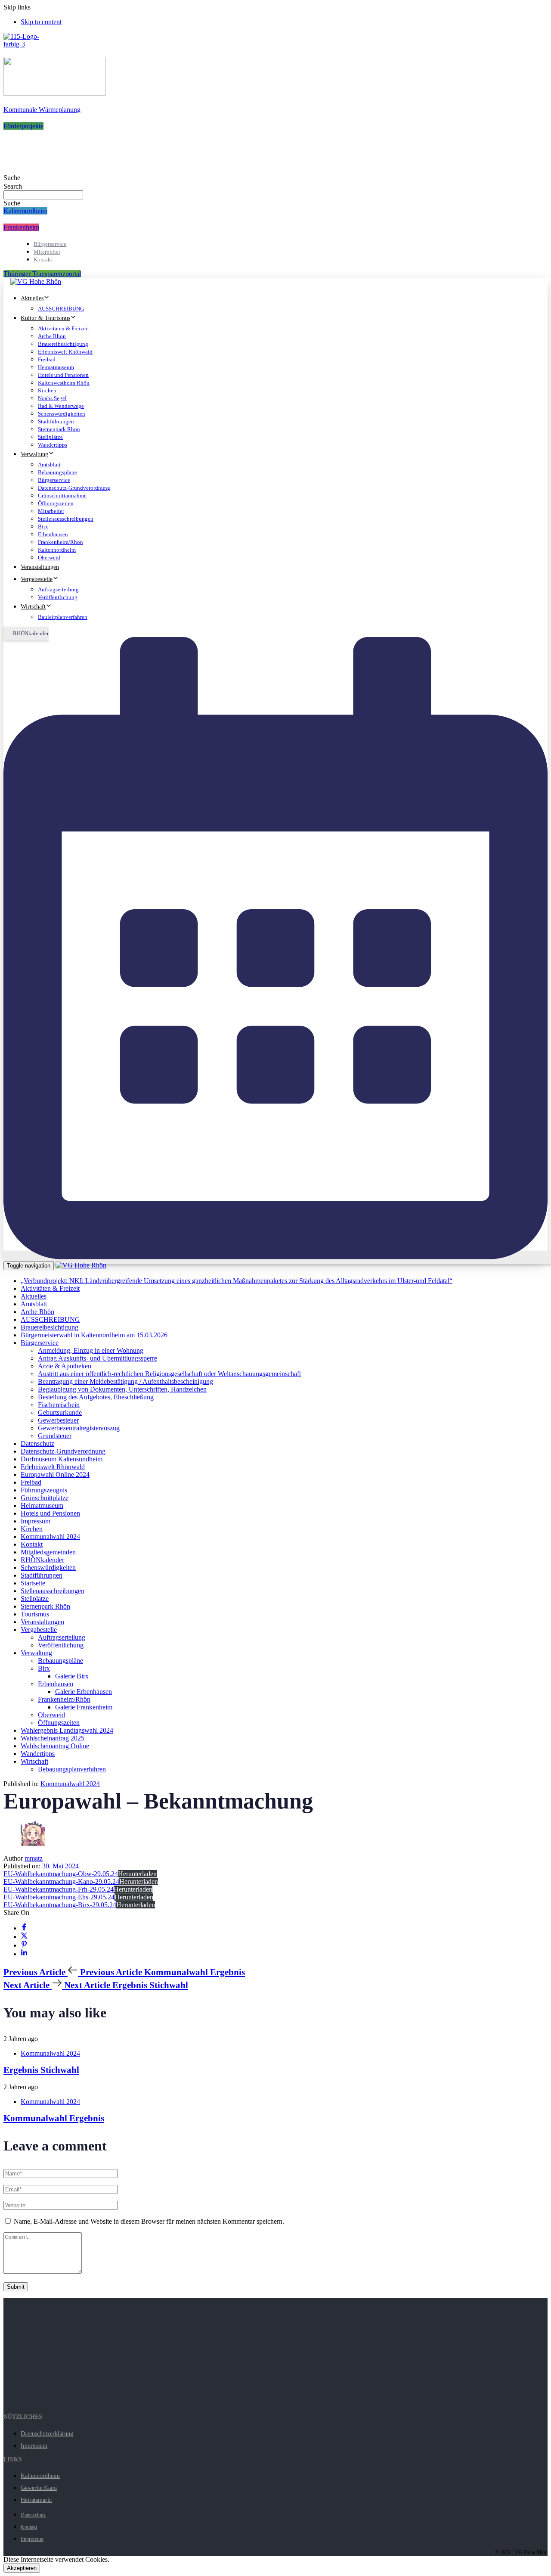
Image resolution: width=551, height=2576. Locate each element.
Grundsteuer (55, 1436)
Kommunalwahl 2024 (50, 1537)
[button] (12, 178)
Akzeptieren (22, 2568)
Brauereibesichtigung (63, 344)
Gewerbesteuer (58, 1420)
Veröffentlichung (58, 597)
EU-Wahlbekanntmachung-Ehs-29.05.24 (59, 1897)
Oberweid (49, 558)
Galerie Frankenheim (84, 1707)
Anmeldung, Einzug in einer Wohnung (91, 1350)
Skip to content (41, 22)
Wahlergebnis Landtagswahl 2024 (67, 1730)
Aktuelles (32, 298)
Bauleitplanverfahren (63, 617)
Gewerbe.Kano (39, 2488)
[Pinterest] (24, 1945)
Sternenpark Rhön (59, 429)
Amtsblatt (49, 465)
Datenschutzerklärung (47, 2434)
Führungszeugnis (44, 1490)
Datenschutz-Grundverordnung (74, 488)
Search (13, 186)
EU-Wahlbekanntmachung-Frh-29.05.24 (59, 1889)
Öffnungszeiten (56, 503)
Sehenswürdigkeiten (62, 414)
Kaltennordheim (57, 550)
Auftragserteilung (58, 589)
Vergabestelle (37, 579)
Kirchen (47, 390)
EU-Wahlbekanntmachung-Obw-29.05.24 (61, 1874)
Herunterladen (137, 1874)
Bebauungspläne (57, 472)
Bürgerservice (50, 244)
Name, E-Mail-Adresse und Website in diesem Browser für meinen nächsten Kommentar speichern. (149, 2221)
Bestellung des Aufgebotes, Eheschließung (96, 1397)
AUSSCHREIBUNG (61, 309)
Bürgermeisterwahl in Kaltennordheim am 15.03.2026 (94, 1335)
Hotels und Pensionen (63, 375)
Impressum (36, 1521)
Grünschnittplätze (45, 1498)
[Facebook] (24, 1928)
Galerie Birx (72, 1676)
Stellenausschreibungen (66, 519)
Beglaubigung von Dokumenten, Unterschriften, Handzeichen (122, 1389)
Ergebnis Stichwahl (41, 2070)
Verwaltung (34, 454)
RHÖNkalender (42, 1560)
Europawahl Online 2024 (55, 1474)
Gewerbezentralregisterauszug (79, 1428)
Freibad (47, 359)
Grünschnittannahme (62, 496)
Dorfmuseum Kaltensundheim (62, 1459)
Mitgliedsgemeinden (48, 1552)
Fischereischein (59, 1405)
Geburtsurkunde (60, 1412)
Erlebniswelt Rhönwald (65, 352)
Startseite (33, 1583)
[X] (24, 1937)
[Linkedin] (24, 1954)
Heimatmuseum (56, 367)
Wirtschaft (33, 607)
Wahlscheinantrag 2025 (53, 1738)
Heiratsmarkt (36, 2500)
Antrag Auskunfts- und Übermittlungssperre (98, 1358)
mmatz (34, 1858)
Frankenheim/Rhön (60, 542)
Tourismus (35, 1614)
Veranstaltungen (40, 567)
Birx (43, 527)
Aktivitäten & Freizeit (63, 328)
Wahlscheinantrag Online (55, 1746)
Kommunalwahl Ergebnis (54, 2118)
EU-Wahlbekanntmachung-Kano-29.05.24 (61, 1882)
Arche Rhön (52, 336)
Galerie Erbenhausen (84, 1692)
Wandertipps (53, 445)
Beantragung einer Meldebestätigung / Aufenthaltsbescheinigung (125, 1381)
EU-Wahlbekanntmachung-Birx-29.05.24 (60, 1905)
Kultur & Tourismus (45, 318)
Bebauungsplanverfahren (72, 1769)
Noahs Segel (52, 398)
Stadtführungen (56, 421)
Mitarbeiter (47, 252)
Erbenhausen (53, 534)
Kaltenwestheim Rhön (64, 383)
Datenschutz (37, 1443)
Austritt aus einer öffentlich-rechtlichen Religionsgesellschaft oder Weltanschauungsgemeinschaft (169, 1374)
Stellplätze (50, 437)
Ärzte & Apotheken (65, 1366)
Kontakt (43, 259)
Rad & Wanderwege (61, 406)
